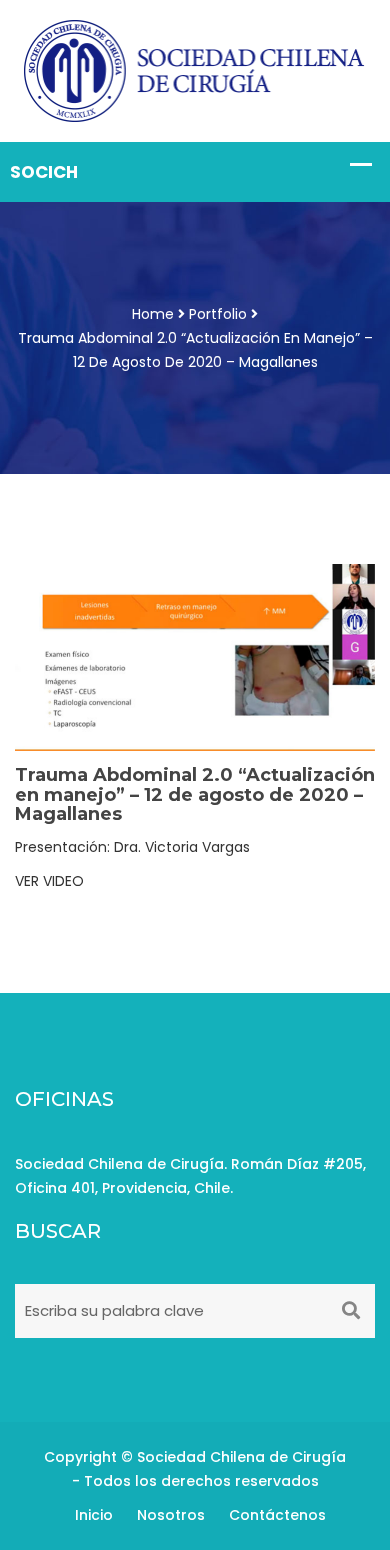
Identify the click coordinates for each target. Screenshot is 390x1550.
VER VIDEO (49, 881)
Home (153, 314)
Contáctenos (277, 1515)
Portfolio (218, 314)
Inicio (94, 1515)
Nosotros (171, 1515)
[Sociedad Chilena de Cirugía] (195, 70)
